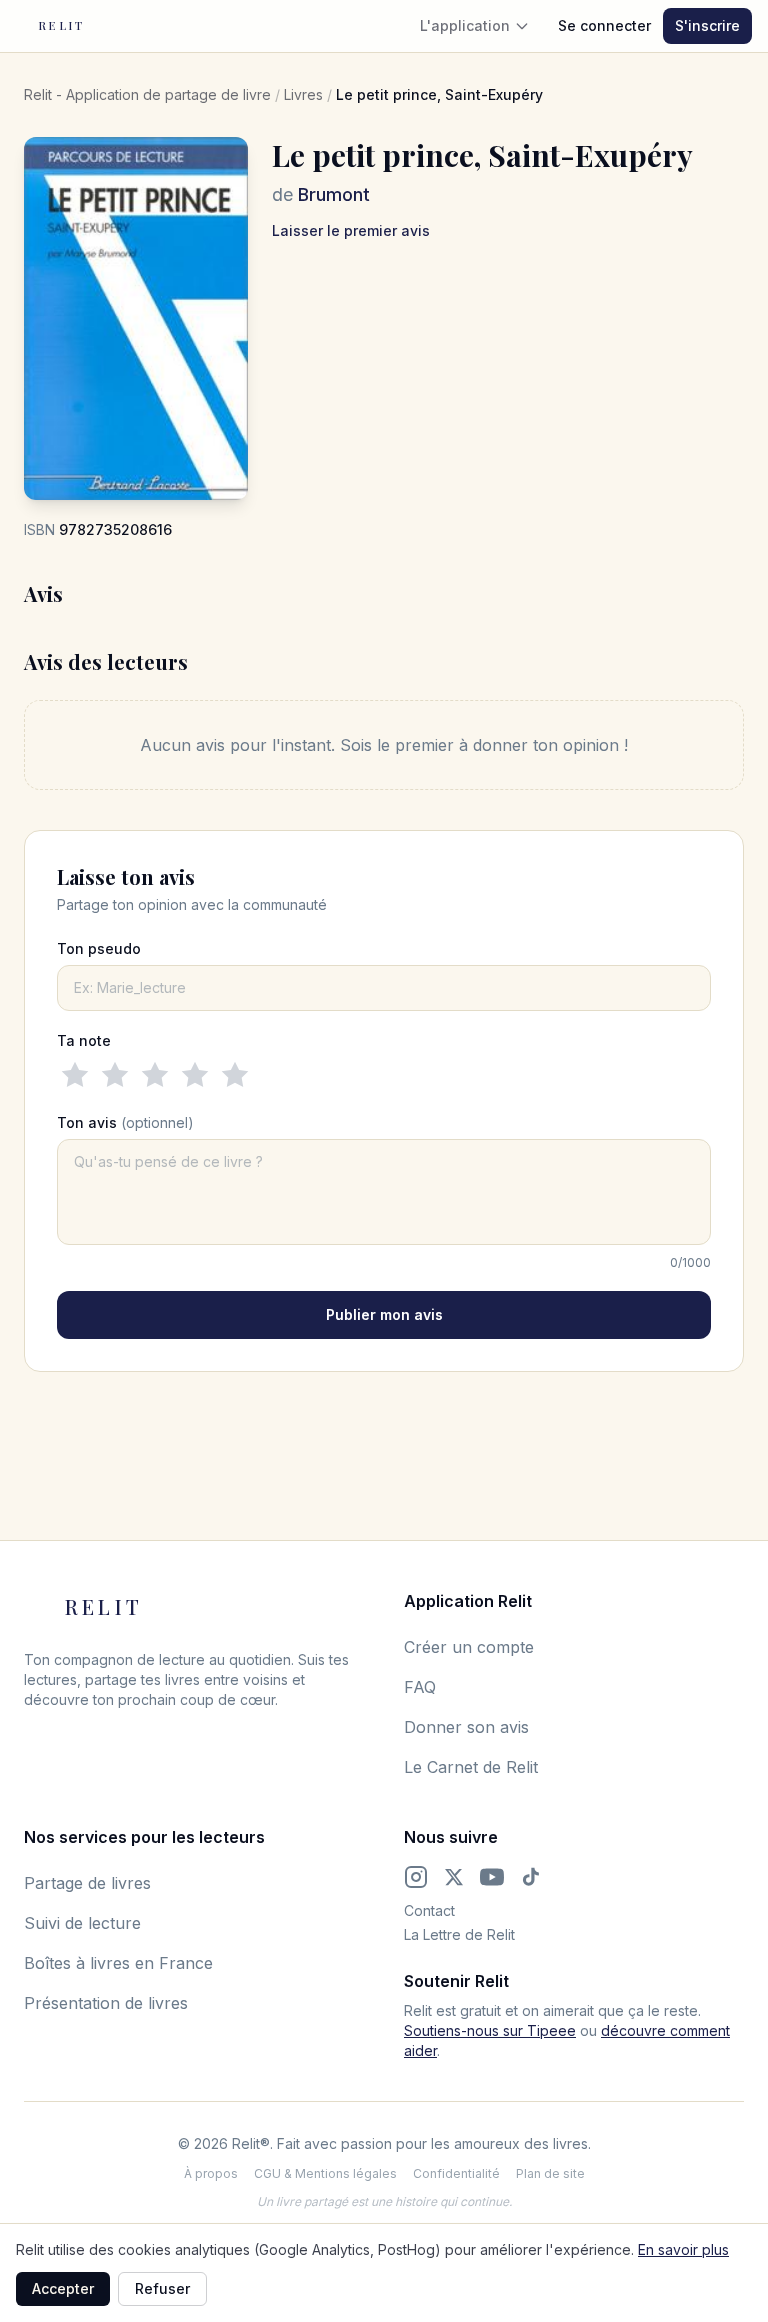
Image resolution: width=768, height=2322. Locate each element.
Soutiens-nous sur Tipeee (490, 2030)
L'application (465, 25)
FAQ (420, 1687)
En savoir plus (683, 2249)
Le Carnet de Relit (471, 1767)
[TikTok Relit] (531, 1877)
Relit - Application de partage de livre (147, 94)
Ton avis (125, 1122)
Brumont (334, 194)
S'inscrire (707, 25)
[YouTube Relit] (492, 1877)
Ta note (84, 1040)
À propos (211, 2173)
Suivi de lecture (82, 1923)
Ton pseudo (99, 948)
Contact (429, 1910)
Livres (303, 94)
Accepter (63, 2288)
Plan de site (550, 2173)
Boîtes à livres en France (118, 1963)
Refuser (162, 2288)
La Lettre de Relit (459, 1934)
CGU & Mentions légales (325, 2173)
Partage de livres (87, 1883)
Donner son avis (466, 1727)
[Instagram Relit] (416, 1877)
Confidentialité (456, 2173)
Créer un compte (469, 1647)
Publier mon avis (384, 1314)
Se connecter (604, 25)
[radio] (75, 1075)
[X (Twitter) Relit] (454, 1877)
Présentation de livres (106, 2003)
